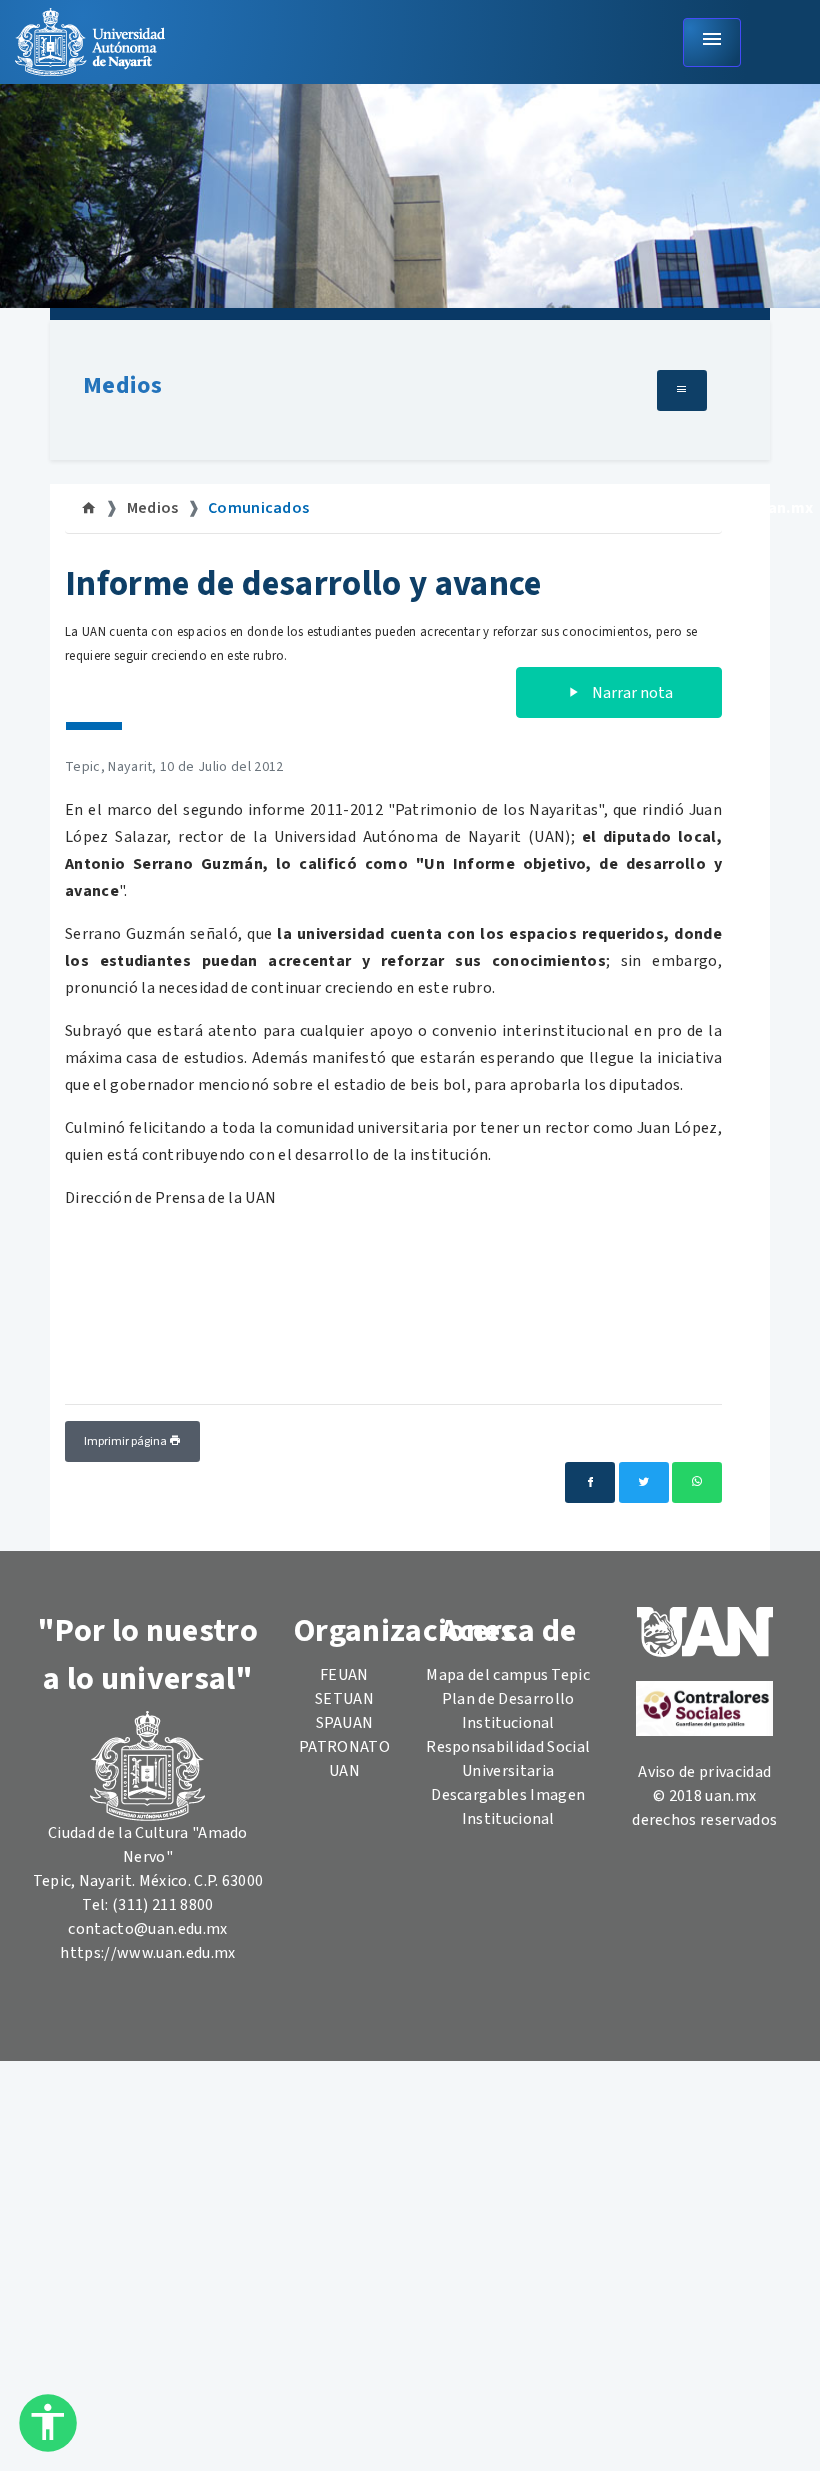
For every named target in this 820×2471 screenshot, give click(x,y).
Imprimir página (126, 1441)
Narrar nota (631, 693)
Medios (122, 385)
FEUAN (344, 1675)
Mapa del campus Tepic (508, 1675)
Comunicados (259, 508)
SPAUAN (345, 1723)
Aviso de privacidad (704, 1772)
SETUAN (344, 1699)
